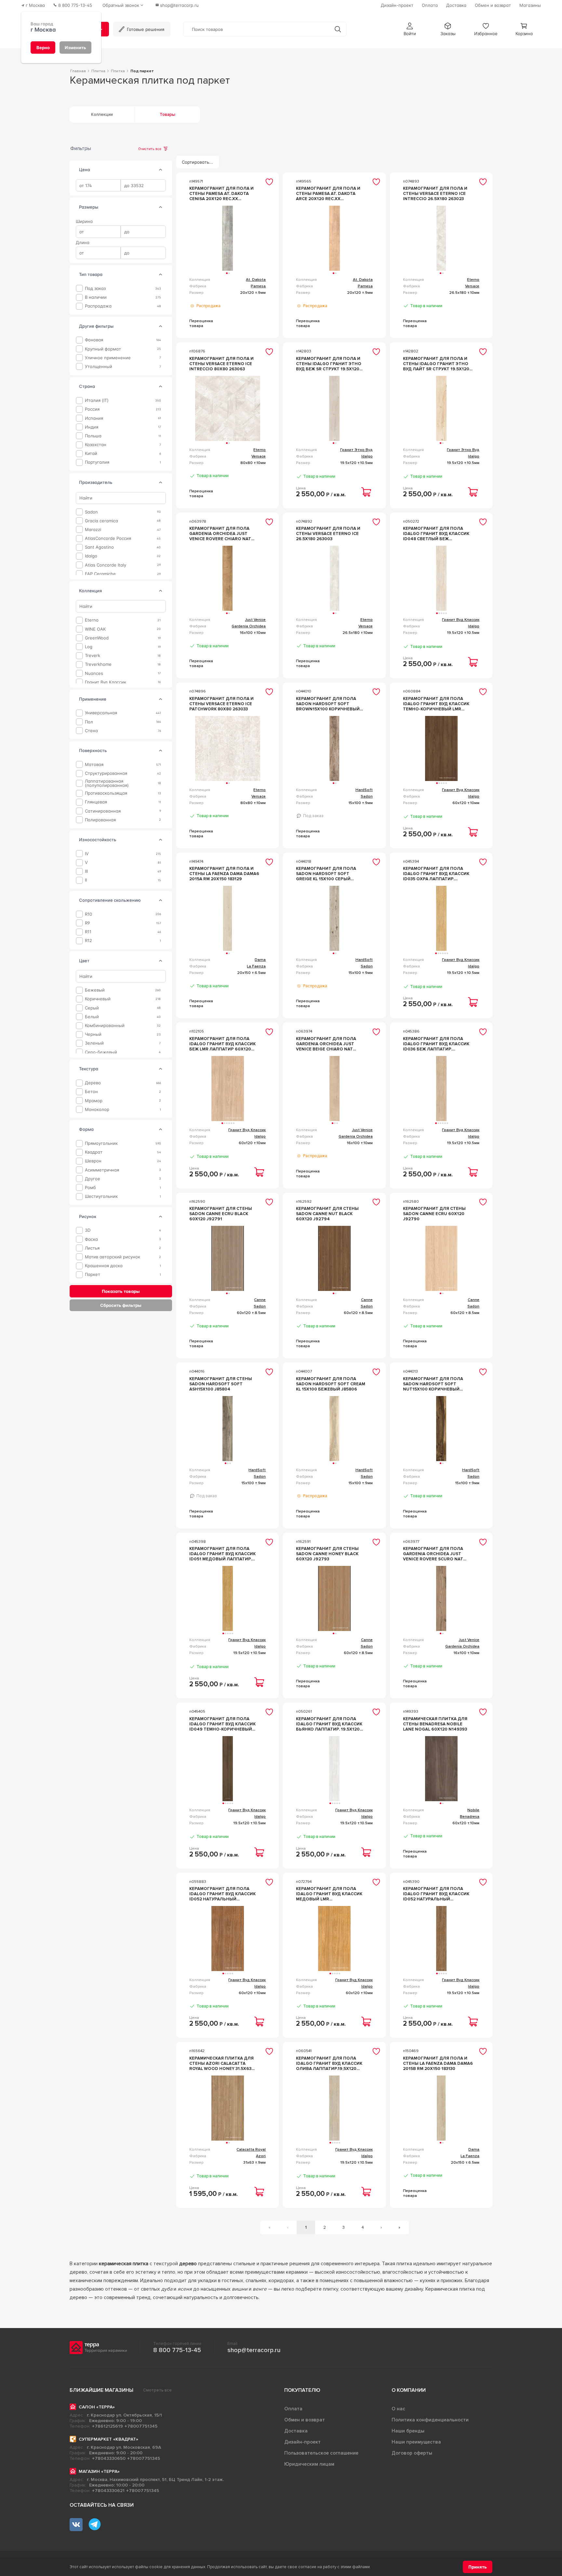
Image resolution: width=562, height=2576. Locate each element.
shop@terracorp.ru (254, 2350)
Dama (260, 960)
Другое (93, 1178)
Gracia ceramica (101, 521)
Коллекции (102, 115)
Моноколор (97, 1110)
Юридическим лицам (309, 2464)
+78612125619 (107, 2426)
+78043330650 (109, 2458)
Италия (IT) (97, 400)
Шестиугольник (101, 1196)
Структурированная (106, 773)
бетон (91, 1092)
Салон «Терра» (97, 2407)
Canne (260, 1300)
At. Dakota (256, 280)
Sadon (91, 512)
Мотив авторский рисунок (113, 1257)
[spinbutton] (98, 185)
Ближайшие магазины (101, 2390)
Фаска (91, 1239)
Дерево (93, 1083)
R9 (87, 923)
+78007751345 (141, 2426)
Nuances (94, 673)
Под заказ (95, 288)
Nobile (473, 1810)
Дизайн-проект (302, 2442)
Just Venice (255, 620)
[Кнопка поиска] (338, 29)
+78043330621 (108, 2491)
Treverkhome (98, 664)
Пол (89, 722)
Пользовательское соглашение (321, 2453)
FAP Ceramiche (100, 574)
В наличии (96, 297)
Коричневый (98, 999)
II (86, 880)
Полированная (100, 820)
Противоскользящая (106, 793)
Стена (91, 731)
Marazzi (93, 530)
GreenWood (97, 638)
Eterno (92, 620)
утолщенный (99, 367)
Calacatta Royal (251, 2150)
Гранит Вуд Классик (106, 682)
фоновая (94, 340)
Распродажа (98, 306)
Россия (92, 409)
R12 (88, 941)
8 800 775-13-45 (177, 2350)
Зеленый (94, 1043)
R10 (88, 914)
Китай (91, 453)
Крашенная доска (104, 1266)
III (86, 871)
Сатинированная (103, 811)
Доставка (296, 2431)
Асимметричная (102, 1170)
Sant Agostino (99, 547)
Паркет (93, 1274)
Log (89, 647)
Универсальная (101, 713)
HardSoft (364, 790)
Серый (92, 1008)
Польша (93, 436)
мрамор (94, 1100)
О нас (398, 2409)
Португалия (97, 462)
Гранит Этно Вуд (356, 450)
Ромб (90, 1188)
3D (88, 1230)
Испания (94, 418)
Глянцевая (96, 802)
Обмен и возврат (305, 2420)
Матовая (94, 765)
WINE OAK (95, 629)
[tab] (161, 170)
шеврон (93, 1161)
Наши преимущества (416, 2442)
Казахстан (96, 445)
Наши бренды (408, 2431)
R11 (88, 932)
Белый (92, 1017)
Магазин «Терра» (99, 2471)
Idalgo (91, 556)
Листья (92, 1248)
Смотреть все (157, 2390)
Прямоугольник (101, 1143)
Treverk (93, 656)
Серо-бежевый (101, 1052)
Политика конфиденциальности (430, 2420)
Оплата (293, 2409)
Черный (93, 1034)
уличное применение (108, 357)
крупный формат (103, 349)
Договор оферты (412, 2453)
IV (87, 854)
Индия (92, 427)
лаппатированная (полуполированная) (107, 783)
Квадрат (94, 1152)
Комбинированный (105, 1026)
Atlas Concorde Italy (106, 565)
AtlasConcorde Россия (108, 538)
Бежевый (95, 990)
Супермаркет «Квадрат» (108, 2439)
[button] (410, 29)
